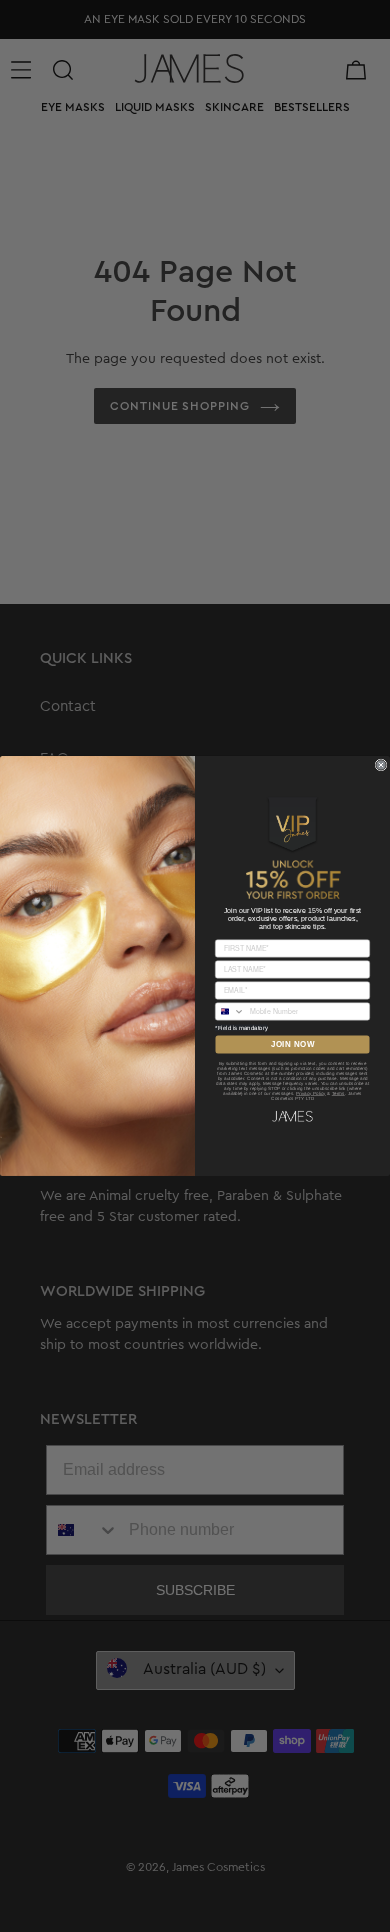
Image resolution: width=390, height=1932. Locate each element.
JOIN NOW (293, 1044)
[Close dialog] (381, 765)
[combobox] (230, 1011)
